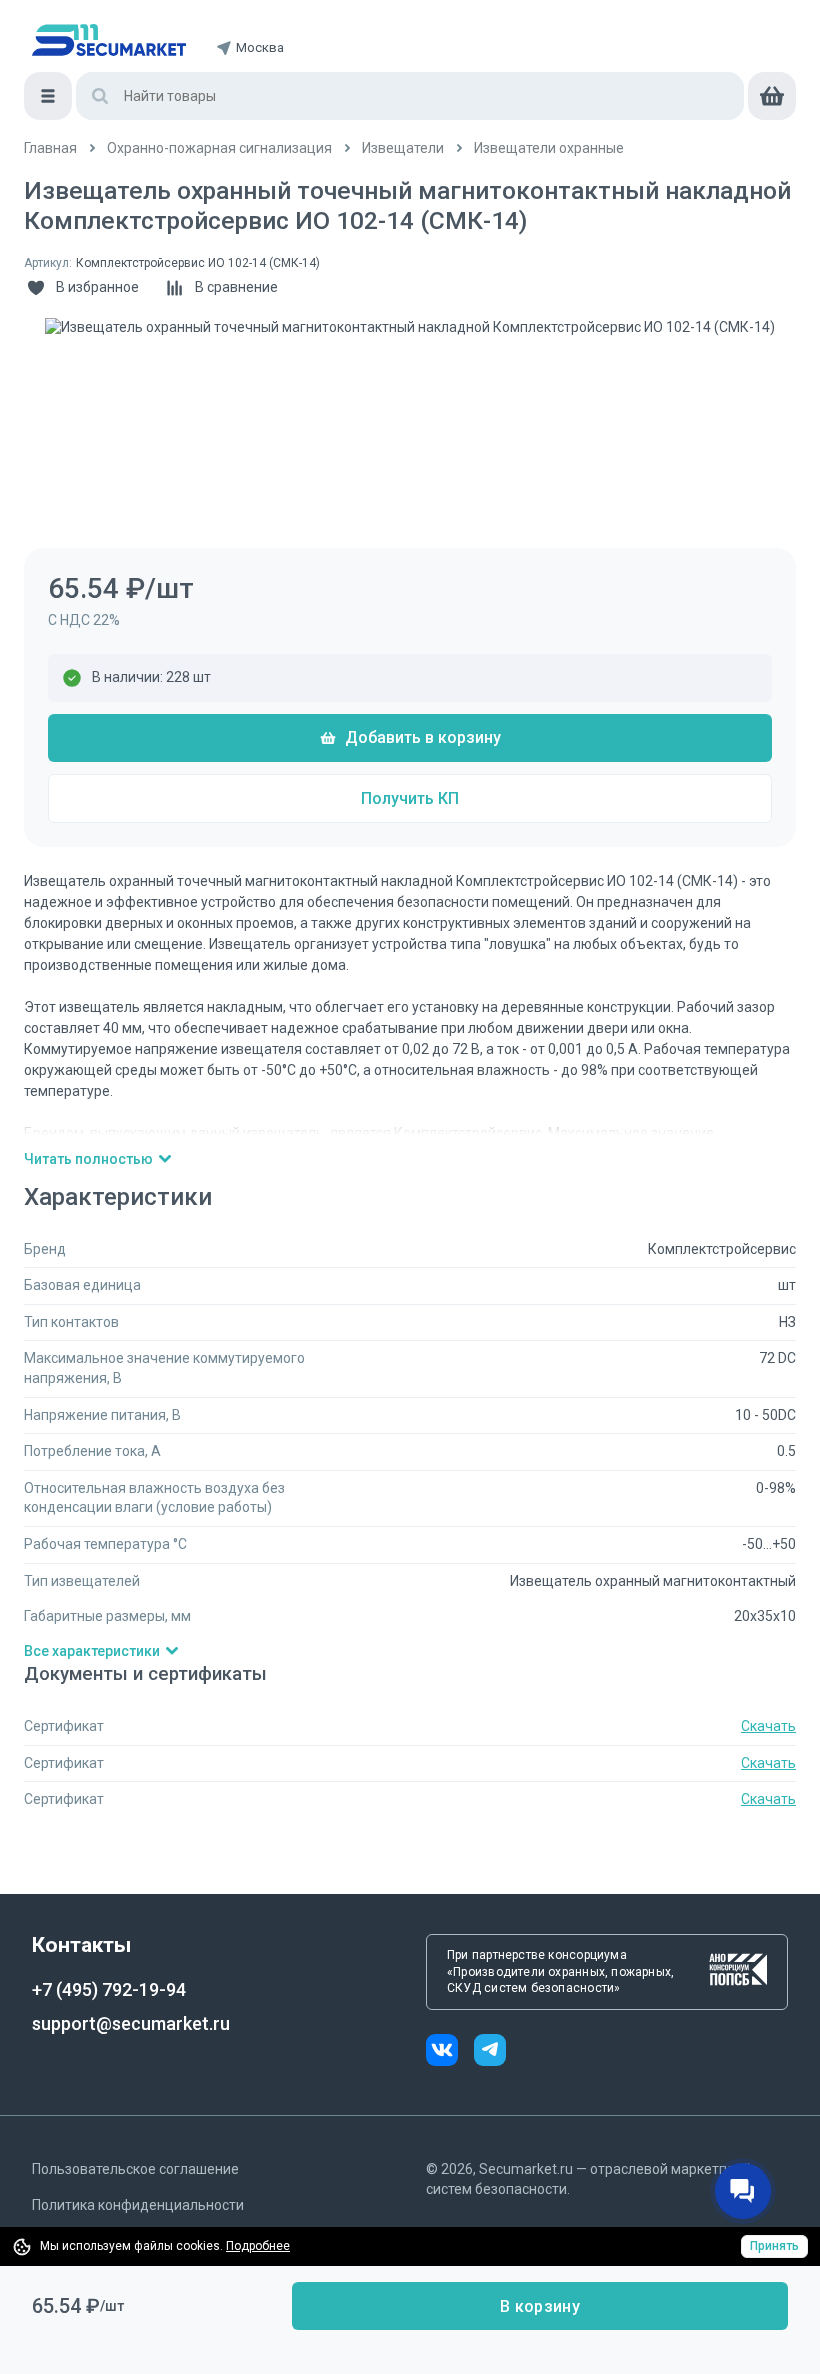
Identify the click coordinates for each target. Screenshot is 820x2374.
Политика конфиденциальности (138, 2205)
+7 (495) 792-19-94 (109, 1989)
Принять (774, 2246)
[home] (109, 40)
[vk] (450, 2052)
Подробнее (258, 2246)
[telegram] (490, 2052)
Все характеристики (92, 1651)
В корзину (540, 2306)
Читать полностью (88, 1159)
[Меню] (48, 96)
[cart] (772, 96)
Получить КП (410, 798)
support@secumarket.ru (131, 2023)
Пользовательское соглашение (135, 2169)
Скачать (768, 1726)
